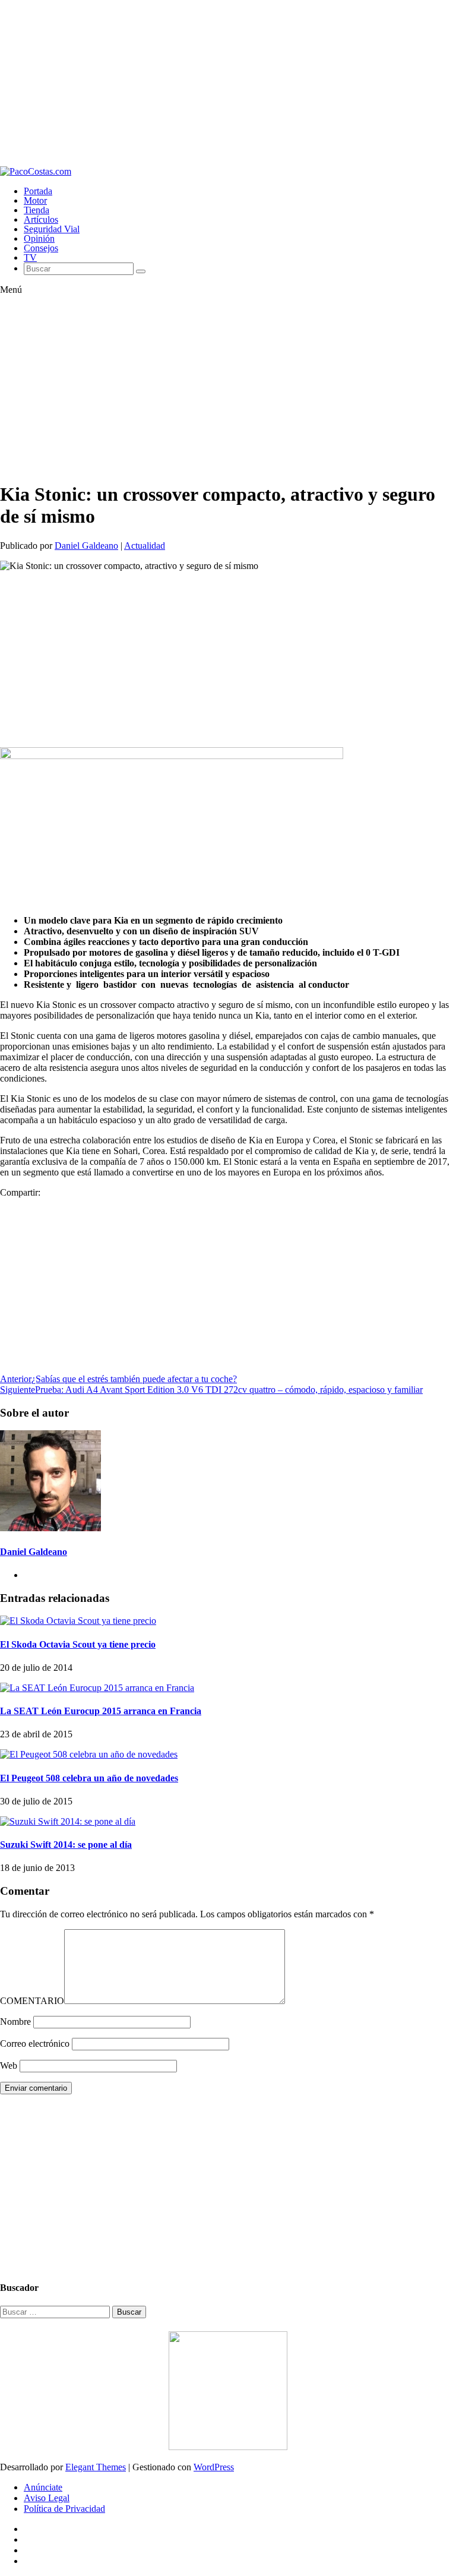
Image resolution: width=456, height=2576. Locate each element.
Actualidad (145, 546)
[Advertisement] (228, 83)
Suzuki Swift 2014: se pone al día (66, 1845)
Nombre (15, 2022)
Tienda (37, 210)
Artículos (41, 219)
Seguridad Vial (52, 229)
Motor (35, 200)
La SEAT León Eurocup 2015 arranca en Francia (101, 1711)
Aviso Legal (47, 2498)
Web (9, 2065)
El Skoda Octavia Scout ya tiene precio (78, 1644)
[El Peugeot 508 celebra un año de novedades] (89, 1754)
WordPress (214, 2467)
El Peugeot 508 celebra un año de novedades (89, 1778)
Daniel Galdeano (86, 546)
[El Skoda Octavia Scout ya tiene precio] (78, 1621)
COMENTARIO (32, 2001)
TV (30, 257)
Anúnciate (43, 2487)
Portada (38, 191)
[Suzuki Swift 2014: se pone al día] (68, 1821)
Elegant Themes (96, 2467)
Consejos (41, 248)
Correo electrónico (35, 2044)
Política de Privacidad (64, 2509)
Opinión (39, 238)
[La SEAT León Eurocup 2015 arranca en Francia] (97, 1688)
